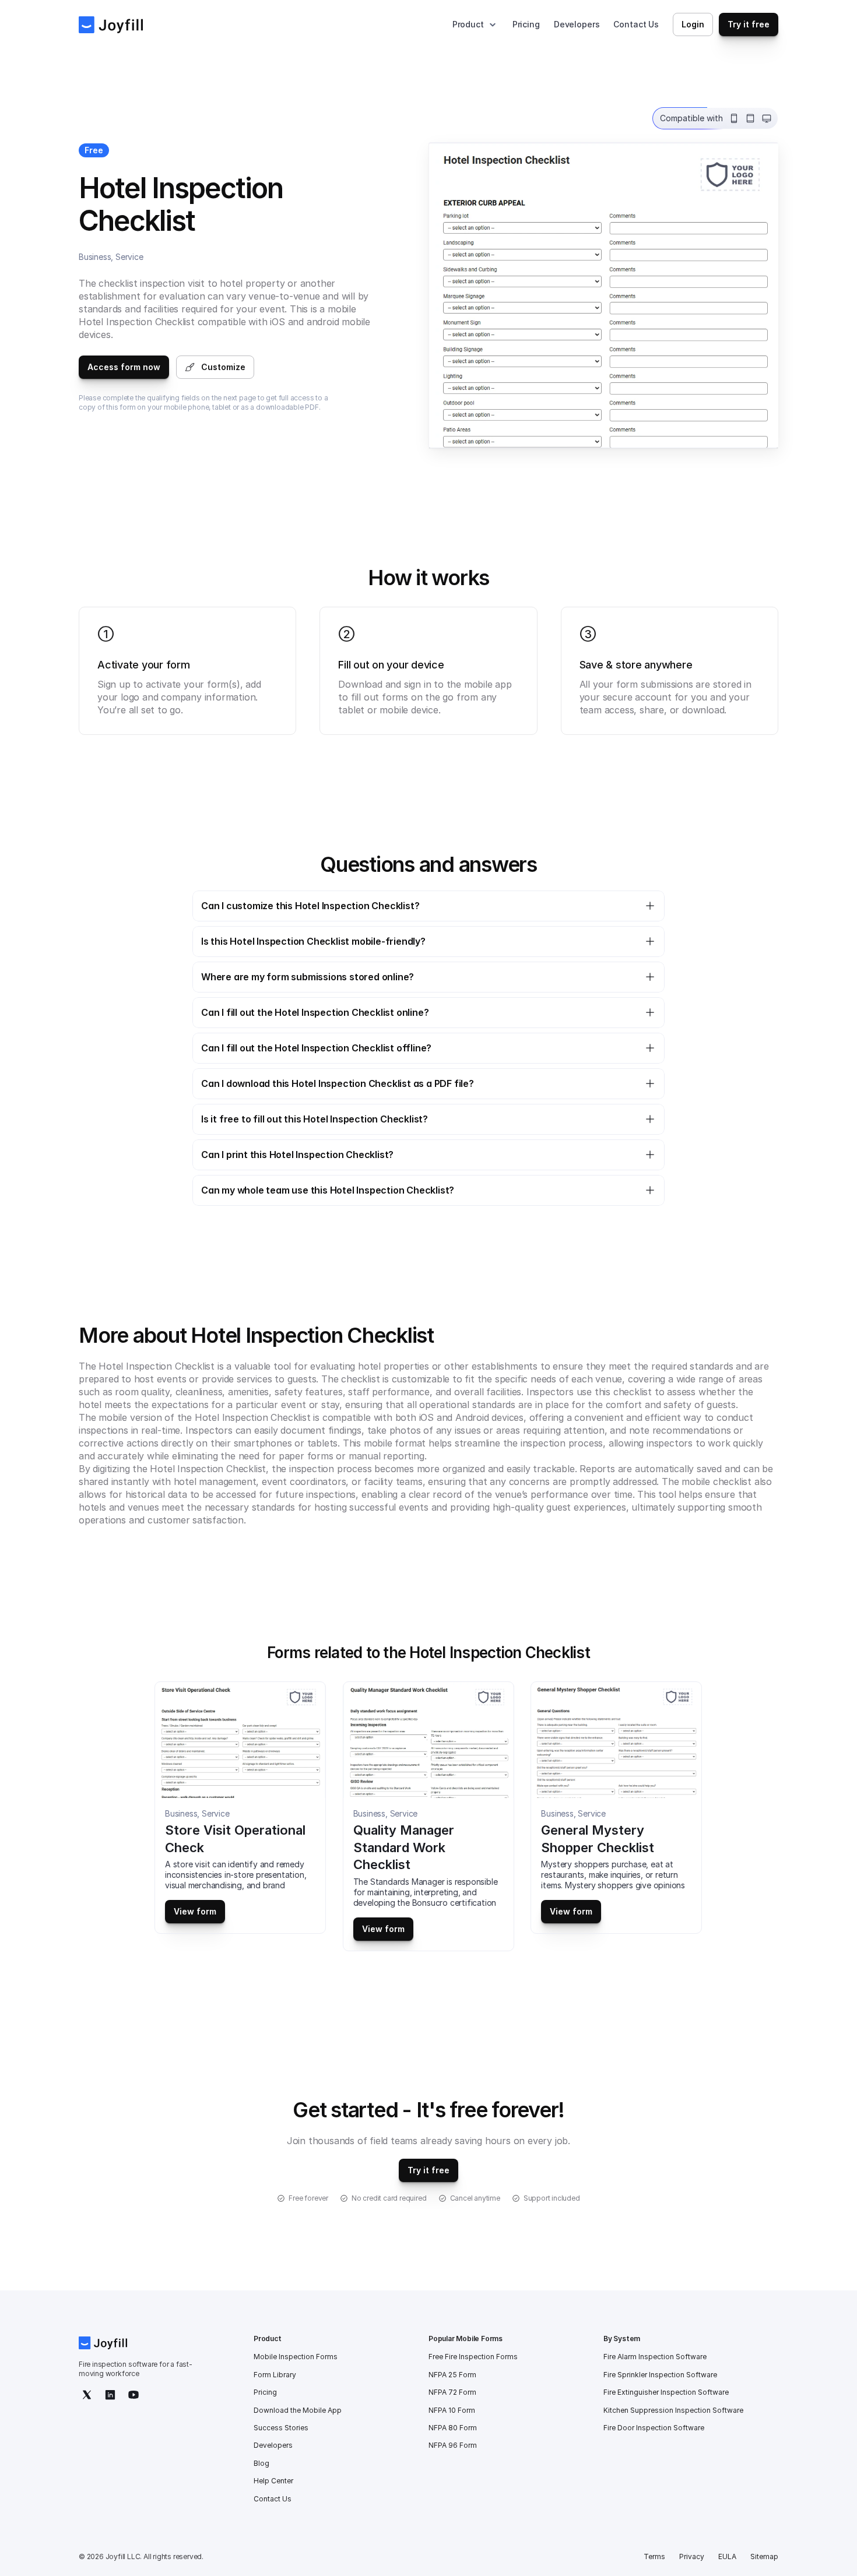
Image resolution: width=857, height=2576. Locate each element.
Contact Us (636, 24)
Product (468, 24)
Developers (577, 24)
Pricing (526, 24)
